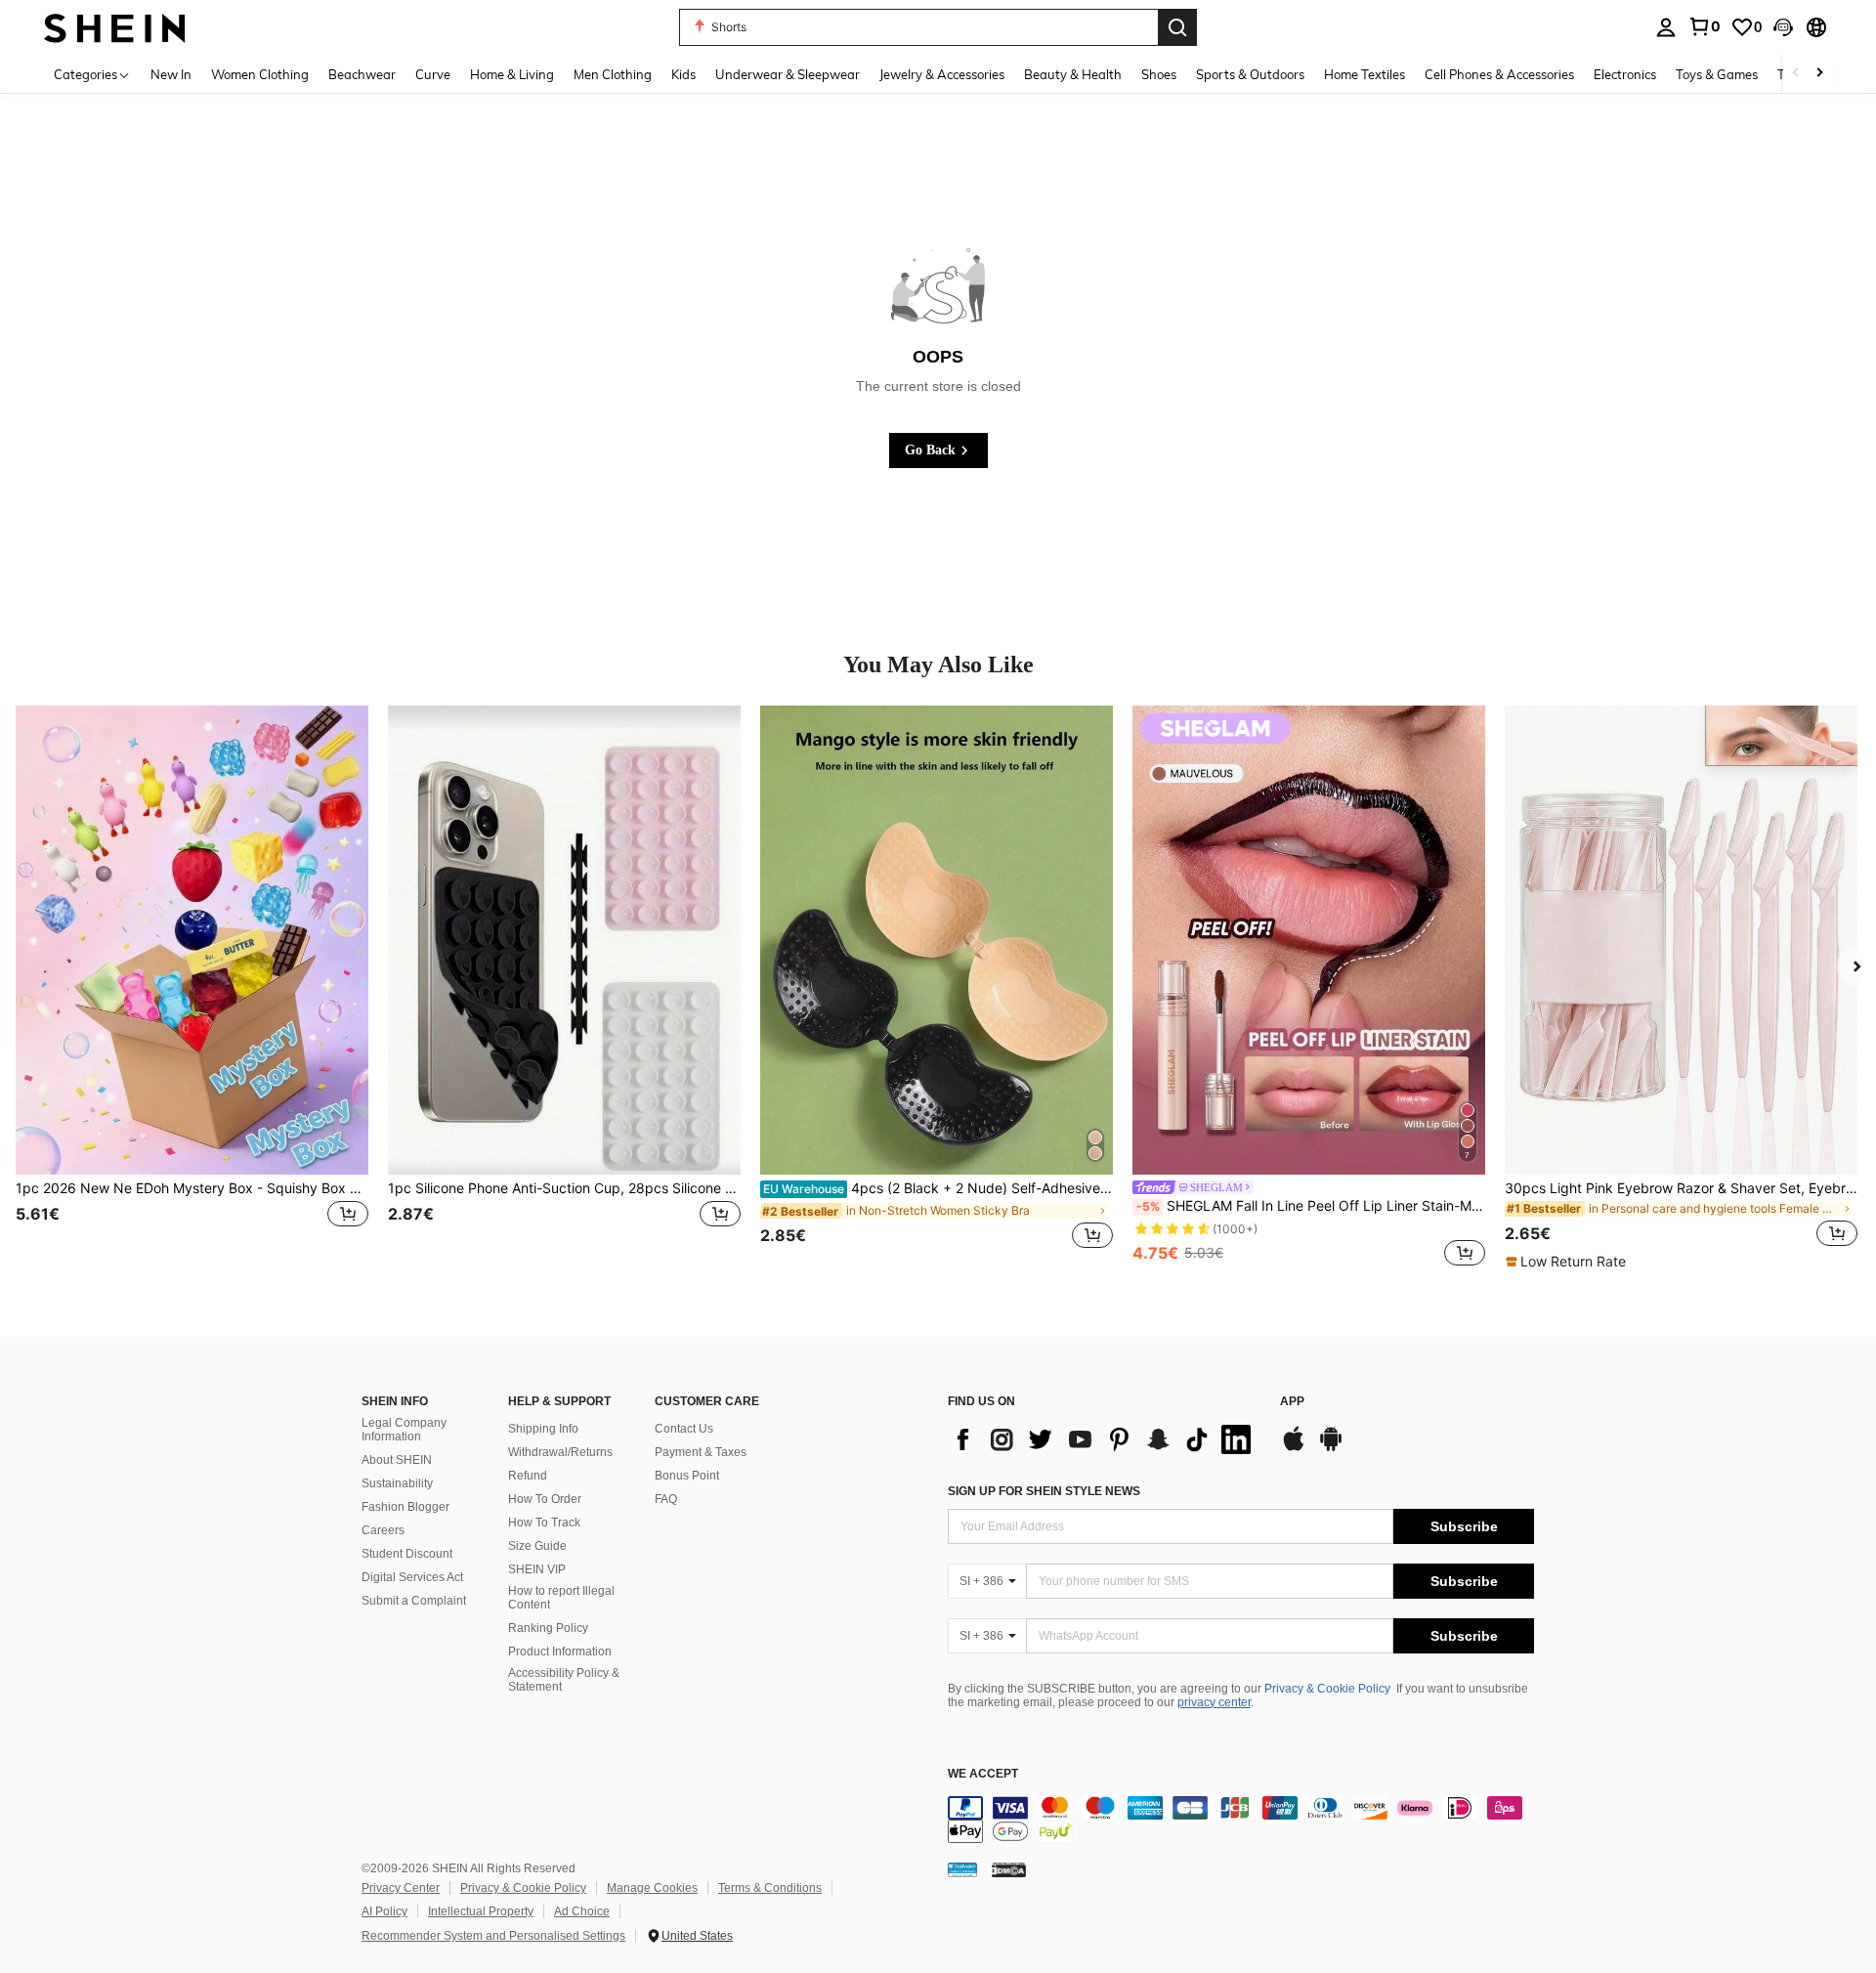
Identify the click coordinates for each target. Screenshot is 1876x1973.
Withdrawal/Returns (560, 1452)
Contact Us (684, 1429)
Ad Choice (582, 1911)
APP (1292, 1402)
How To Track (544, 1523)
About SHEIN (397, 1460)
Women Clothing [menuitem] (260, 74)
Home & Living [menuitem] (512, 74)
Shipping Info (543, 1429)
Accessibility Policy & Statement (564, 1680)
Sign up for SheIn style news (1044, 1491)
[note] (1568, 1262)
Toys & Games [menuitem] (1717, 74)
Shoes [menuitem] (1159, 74)
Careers (383, 1530)
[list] (1104, 1439)
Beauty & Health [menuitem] (1073, 74)
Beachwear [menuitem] (362, 74)
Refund (528, 1476)
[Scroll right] (1819, 74)
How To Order (545, 1499)
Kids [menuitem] (683, 74)
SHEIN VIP (537, 1569)
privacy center (1214, 1702)
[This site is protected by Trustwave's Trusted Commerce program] (962, 1869)
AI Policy (384, 1911)
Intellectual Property (481, 1911)
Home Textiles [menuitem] (1364, 74)
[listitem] (192, 988)
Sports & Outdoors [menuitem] (1250, 74)
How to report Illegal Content (561, 1598)
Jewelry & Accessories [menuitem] (942, 74)
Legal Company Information (404, 1430)
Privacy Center (401, 1888)
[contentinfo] (1241, 1820)
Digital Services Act (412, 1577)
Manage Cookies (652, 1888)
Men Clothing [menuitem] (613, 74)
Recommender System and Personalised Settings (493, 1936)
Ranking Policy (548, 1628)
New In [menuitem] (171, 74)
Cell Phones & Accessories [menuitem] (1499, 74)
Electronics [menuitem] (1625, 74)
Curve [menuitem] (433, 74)
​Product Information (560, 1651)
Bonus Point (687, 1476)
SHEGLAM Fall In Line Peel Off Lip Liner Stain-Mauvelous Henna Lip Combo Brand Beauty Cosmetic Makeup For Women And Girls (1311, 1206)
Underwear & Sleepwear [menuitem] (788, 74)
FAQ (666, 1499)
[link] (1704, 26)
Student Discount (407, 1554)
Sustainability (397, 1483)
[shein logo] (115, 27)
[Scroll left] (1796, 74)
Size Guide (537, 1546)
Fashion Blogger (405, 1507)
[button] (1783, 27)
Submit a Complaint (414, 1601)
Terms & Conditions (770, 1888)
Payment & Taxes (701, 1452)
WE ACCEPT (983, 1774)
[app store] (1294, 1448)
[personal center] (1666, 27)
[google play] (1331, 1448)
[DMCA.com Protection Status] (1009, 1869)
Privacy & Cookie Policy (1327, 1689)
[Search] (1177, 27)
